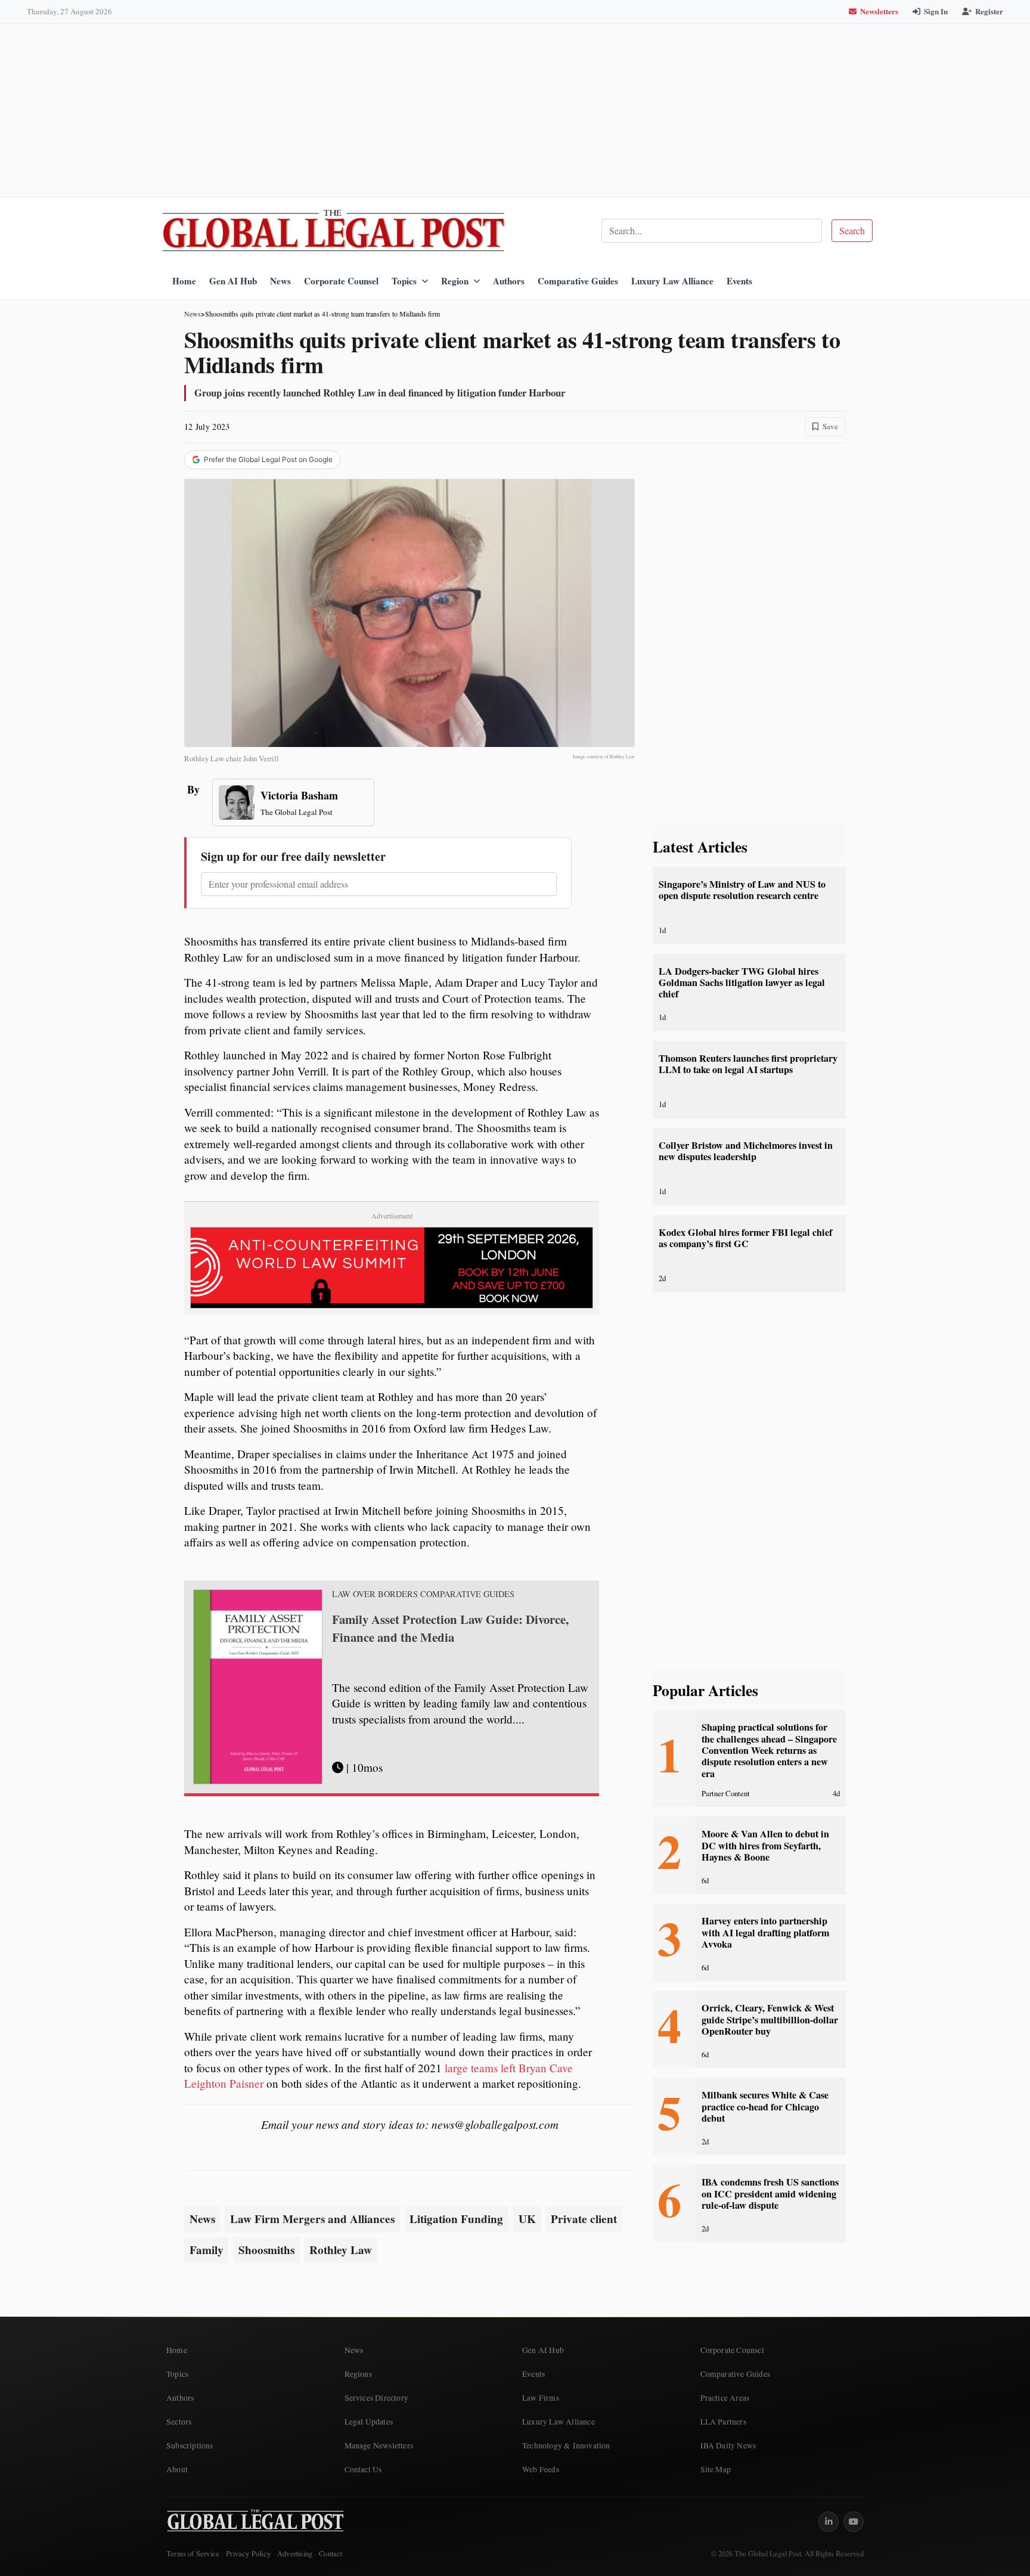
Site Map (716, 2469)
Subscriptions (190, 2445)
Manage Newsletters (379, 2445)
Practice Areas (725, 2398)
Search (852, 230)
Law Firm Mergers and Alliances (312, 2219)
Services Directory (377, 2398)
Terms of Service (193, 2554)
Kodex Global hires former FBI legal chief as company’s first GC (745, 1238)
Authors (509, 281)
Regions (358, 2374)
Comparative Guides (578, 281)
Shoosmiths (266, 2250)
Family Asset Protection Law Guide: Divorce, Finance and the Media (450, 1628)
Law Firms (541, 2398)
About (177, 2469)
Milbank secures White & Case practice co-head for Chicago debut (765, 2107)
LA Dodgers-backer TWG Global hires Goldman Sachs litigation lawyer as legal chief (742, 983)
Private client (584, 2219)
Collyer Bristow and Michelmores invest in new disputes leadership (746, 1151)
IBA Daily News (728, 2445)
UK (527, 2219)
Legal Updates (369, 2422)
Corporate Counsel (341, 281)
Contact (331, 2554)
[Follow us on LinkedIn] (829, 2522)
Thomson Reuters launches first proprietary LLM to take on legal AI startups (748, 1064)
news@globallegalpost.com (495, 2124)
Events (739, 281)
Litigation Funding (456, 2219)
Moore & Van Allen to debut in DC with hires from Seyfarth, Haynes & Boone (765, 1845)
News (280, 281)
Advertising (295, 2554)
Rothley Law (341, 2250)
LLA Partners (723, 2422)
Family (207, 2250)
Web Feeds (541, 2469)
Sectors (179, 2422)
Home (184, 281)
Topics (404, 281)
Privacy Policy (248, 2554)
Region (455, 281)
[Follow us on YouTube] (854, 2522)
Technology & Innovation (566, 2445)
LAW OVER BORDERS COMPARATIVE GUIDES (423, 1594)
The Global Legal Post (297, 812)
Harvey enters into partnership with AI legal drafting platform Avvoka (765, 1932)
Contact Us (363, 2469)
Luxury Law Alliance (672, 281)
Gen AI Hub (233, 281)
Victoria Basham (299, 795)
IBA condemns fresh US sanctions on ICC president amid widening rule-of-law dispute (770, 2194)
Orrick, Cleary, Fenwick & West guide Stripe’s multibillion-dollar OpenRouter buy (770, 2019)
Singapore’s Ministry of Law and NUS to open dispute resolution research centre (742, 890)
